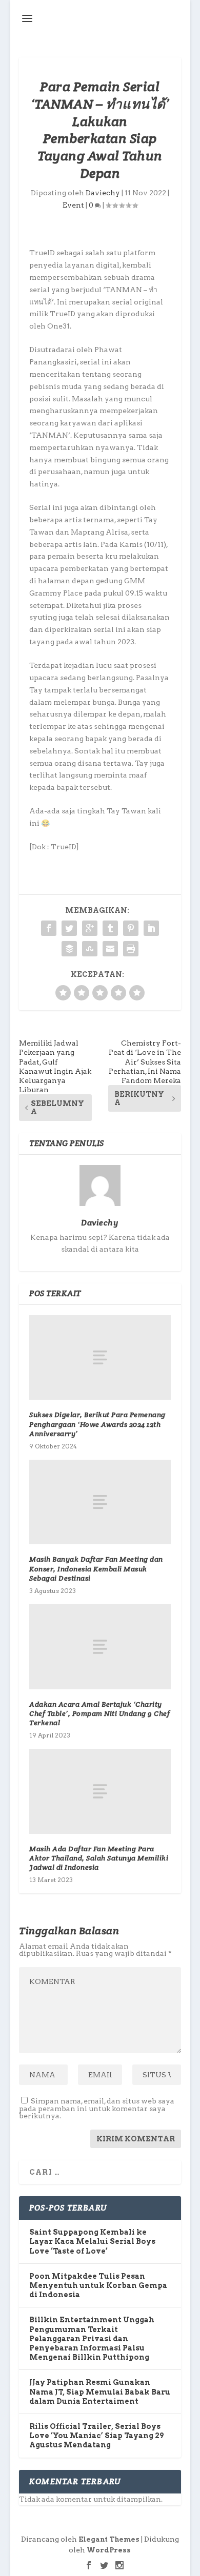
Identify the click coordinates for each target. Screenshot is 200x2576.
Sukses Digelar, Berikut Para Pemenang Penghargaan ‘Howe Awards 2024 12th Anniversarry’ (97, 1424)
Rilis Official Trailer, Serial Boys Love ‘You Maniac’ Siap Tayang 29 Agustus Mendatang (96, 2436)
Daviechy (103, 193)
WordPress (109, 2550)
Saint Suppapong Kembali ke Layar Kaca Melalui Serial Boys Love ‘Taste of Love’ (92, 2241)
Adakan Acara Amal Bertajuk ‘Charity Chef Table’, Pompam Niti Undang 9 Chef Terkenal (99, 1713)
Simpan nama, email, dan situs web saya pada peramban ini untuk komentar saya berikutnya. (97, 2108)
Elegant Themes (109, 2539)
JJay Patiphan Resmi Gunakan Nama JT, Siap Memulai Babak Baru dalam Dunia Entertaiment (100, 2391)
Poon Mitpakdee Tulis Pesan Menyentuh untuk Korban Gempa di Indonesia (98, 2285)
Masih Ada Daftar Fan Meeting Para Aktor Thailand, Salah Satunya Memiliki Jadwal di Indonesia (99, 1858)
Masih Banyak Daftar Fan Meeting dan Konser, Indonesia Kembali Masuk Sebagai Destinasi (96, 1568)
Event (73, 205)
